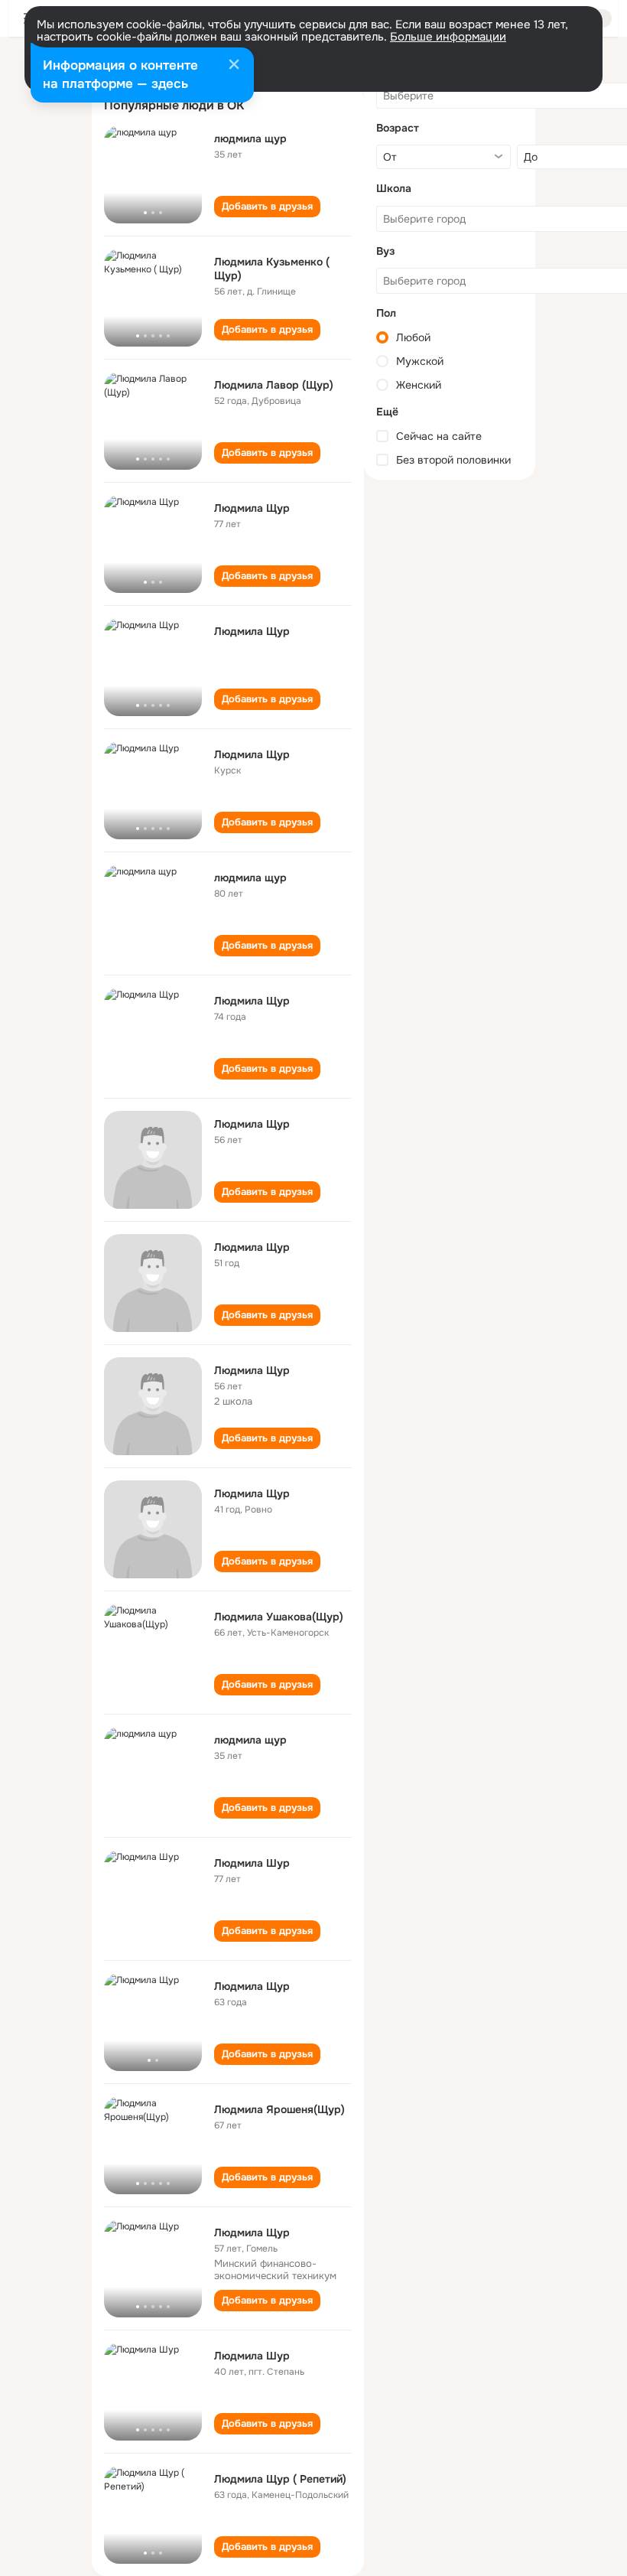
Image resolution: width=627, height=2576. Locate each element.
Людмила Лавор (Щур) (274, 385)
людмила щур (250, 138)
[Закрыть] (234, 66)
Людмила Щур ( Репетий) (280, 2479)
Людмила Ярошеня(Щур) (279, 2109)
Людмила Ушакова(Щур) (279, 1617)
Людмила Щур (252, 508)
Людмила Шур (252, 1863)
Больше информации (448, 37)
